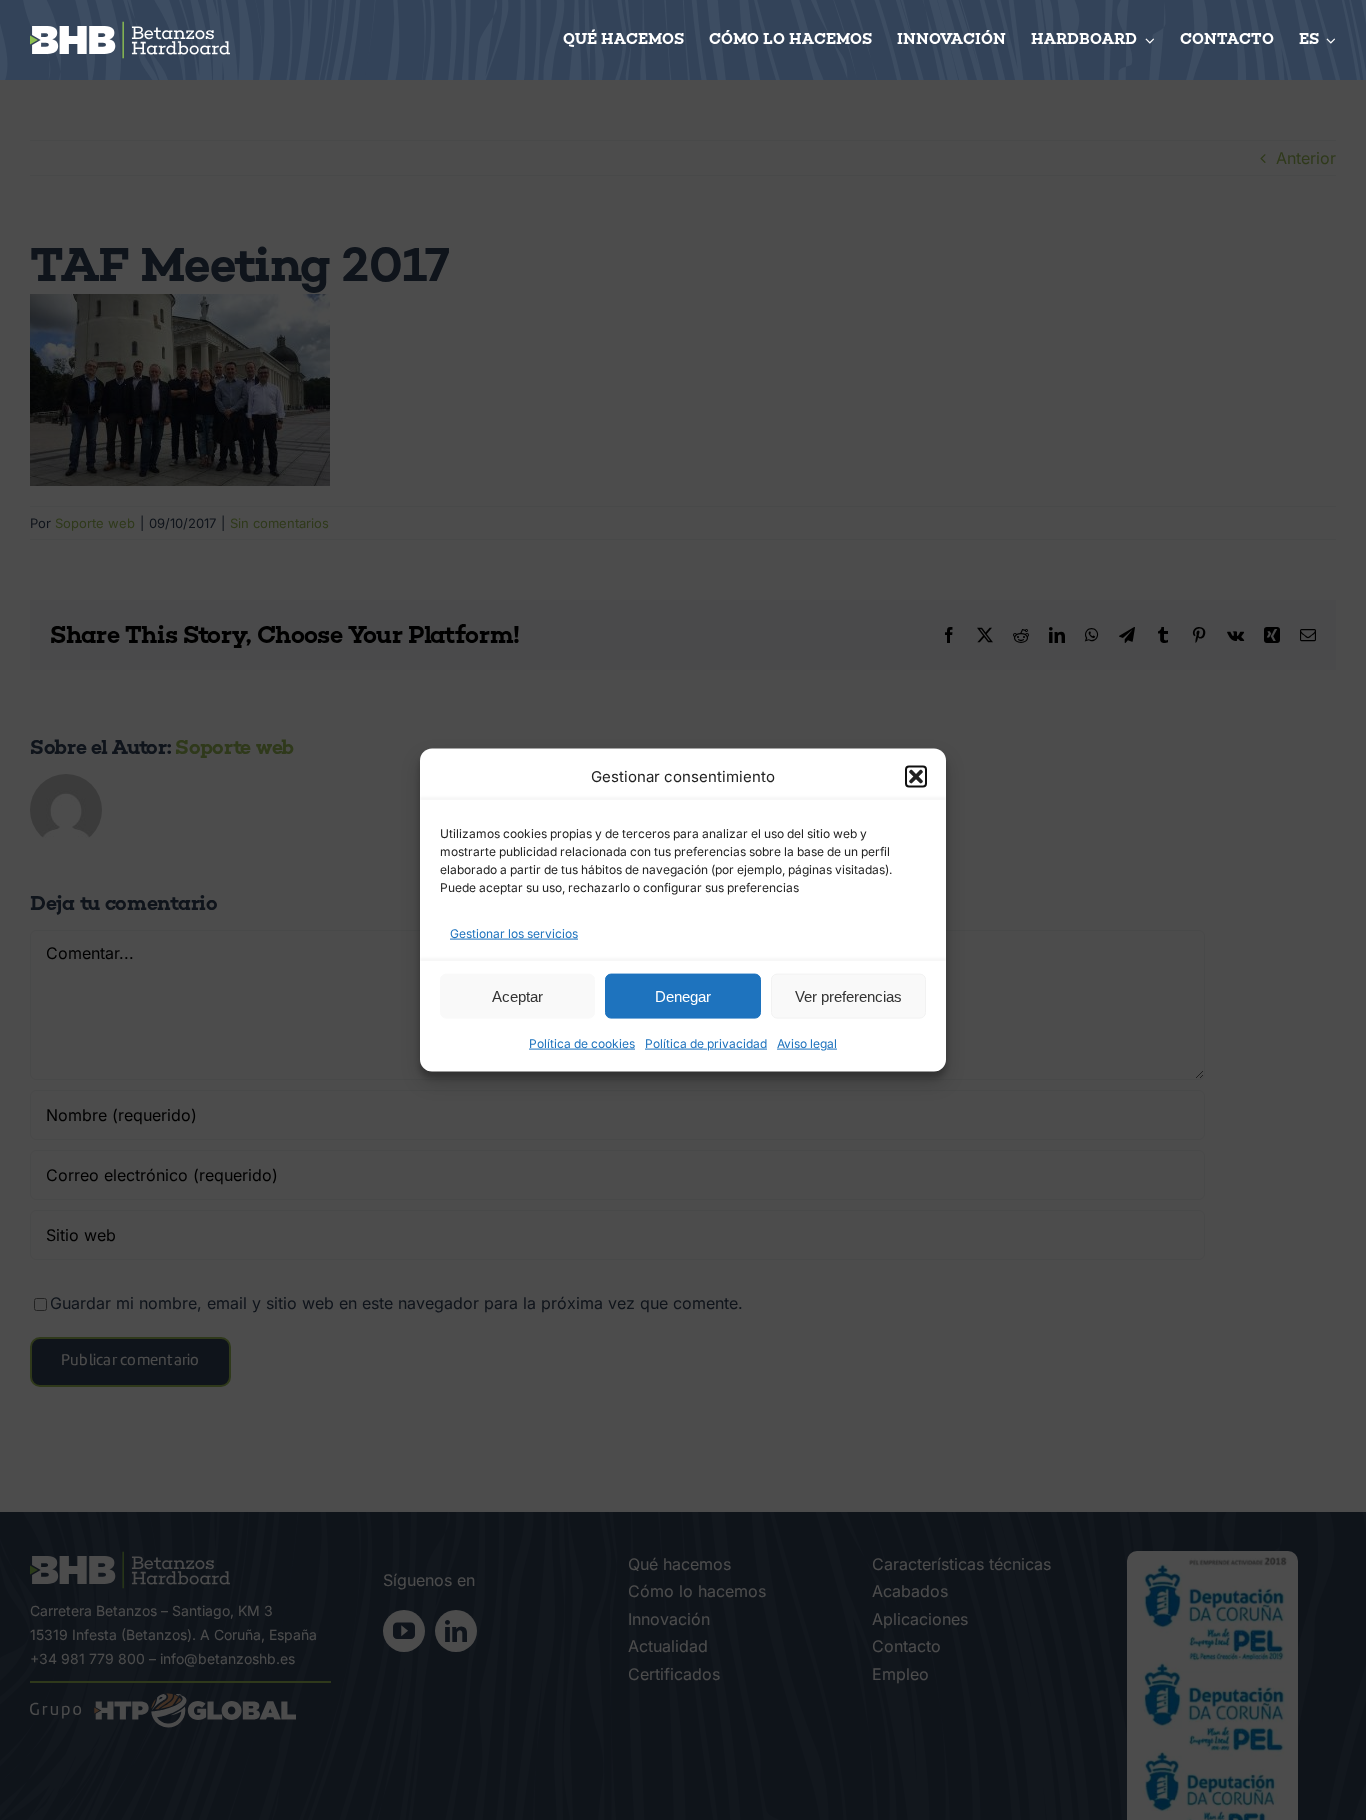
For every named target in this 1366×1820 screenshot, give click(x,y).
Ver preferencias (848, 995)
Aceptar (517, 995)
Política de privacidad (706, 1043)
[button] (916, 776)
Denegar (683, 995)
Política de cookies (582, 1043)
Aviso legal (807, 1043)
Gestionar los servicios (514, 932)
